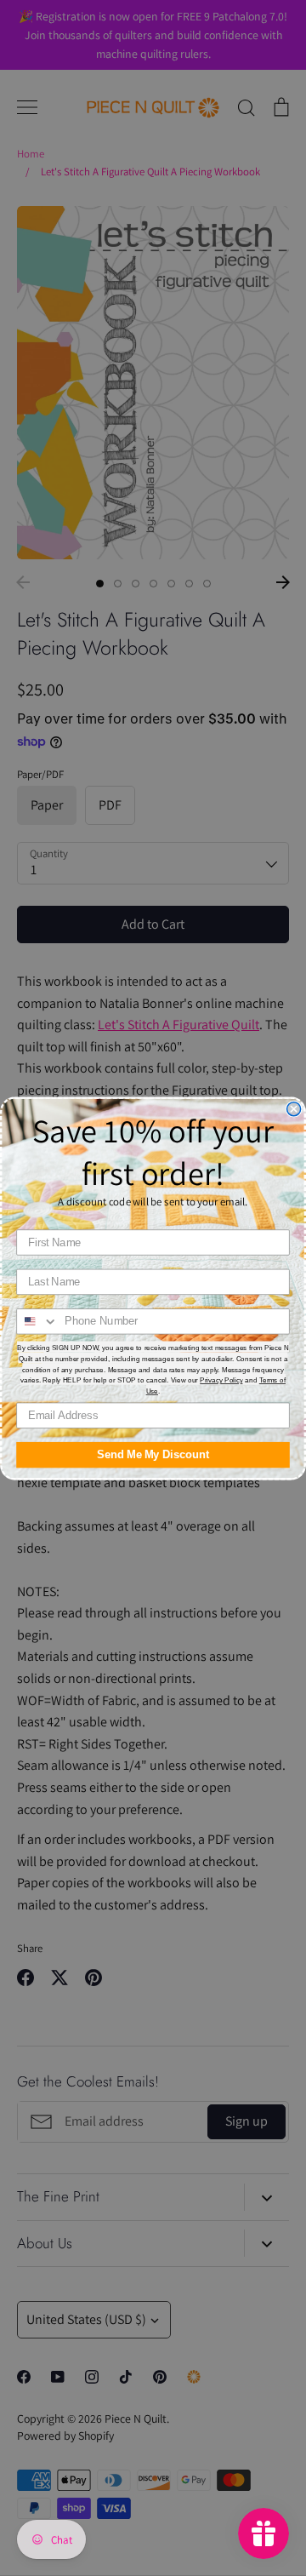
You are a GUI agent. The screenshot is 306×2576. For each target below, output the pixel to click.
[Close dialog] (294, 1108)
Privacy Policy (221, 1380)
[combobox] (37, 1321)
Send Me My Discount (153, 1454)
